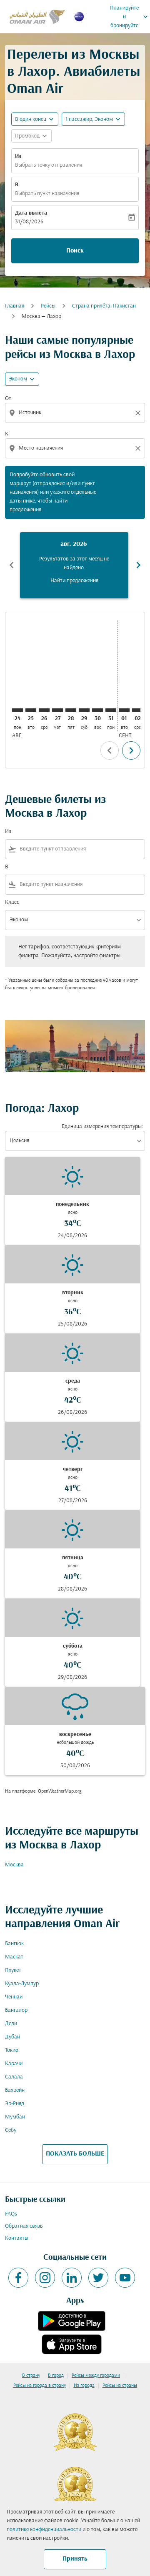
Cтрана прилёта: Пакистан (104, 306)
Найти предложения (74, 581)
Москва (14, 1865)
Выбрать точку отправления (49, 165)
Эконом (18, 379)
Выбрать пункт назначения (47, 194)
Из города (84, 2386)
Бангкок (14, 1944)
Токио (12, 2050)
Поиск (75, 251)
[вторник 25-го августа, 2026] (31, 710)
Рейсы (48, 306)
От (8, 399)
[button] (93, 119)
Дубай (12, 2037)
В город (56, 2376)
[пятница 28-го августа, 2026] (71, 710)
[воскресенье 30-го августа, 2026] (97, 710)
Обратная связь (24, 2226)
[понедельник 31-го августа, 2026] (111, 710)
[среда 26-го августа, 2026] (44, 710)
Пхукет (13, 1970)
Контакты (17, 2238)
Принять (75, 2559)
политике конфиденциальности (44, 2530)
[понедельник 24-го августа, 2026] (17, 710)
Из (18, 156)
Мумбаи (15, 2117)
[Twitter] (98, 2278)
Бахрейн (15, 2090)
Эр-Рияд (15, 2104)
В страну (31, 2376)
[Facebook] (18, 2278)
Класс (12, 902)
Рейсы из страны (120, 2386)
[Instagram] (45, 2278)
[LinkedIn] (72, 2278)
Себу (11, 2130)
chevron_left (12, 565)
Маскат (14, 1957)
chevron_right (138, 565)
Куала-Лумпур (22, 1984)
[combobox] (76, 413)
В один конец (31, 119)
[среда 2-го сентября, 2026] (137, 710)
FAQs (11, 2214)
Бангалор (16, 2010)
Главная (15, 306)
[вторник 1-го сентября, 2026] (124, 710)
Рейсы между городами (96, 2376)
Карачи (14, 2064)
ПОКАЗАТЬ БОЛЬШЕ (75, 2154)
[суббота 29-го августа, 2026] (84, 710)
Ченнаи (14, 1997)
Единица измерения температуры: (102, 1127)
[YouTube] (125, 2278)
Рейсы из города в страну (40, 2386)
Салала (14, 2077)
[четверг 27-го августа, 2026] (57, 710)
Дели (11, 2024)
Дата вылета (31, 213)
